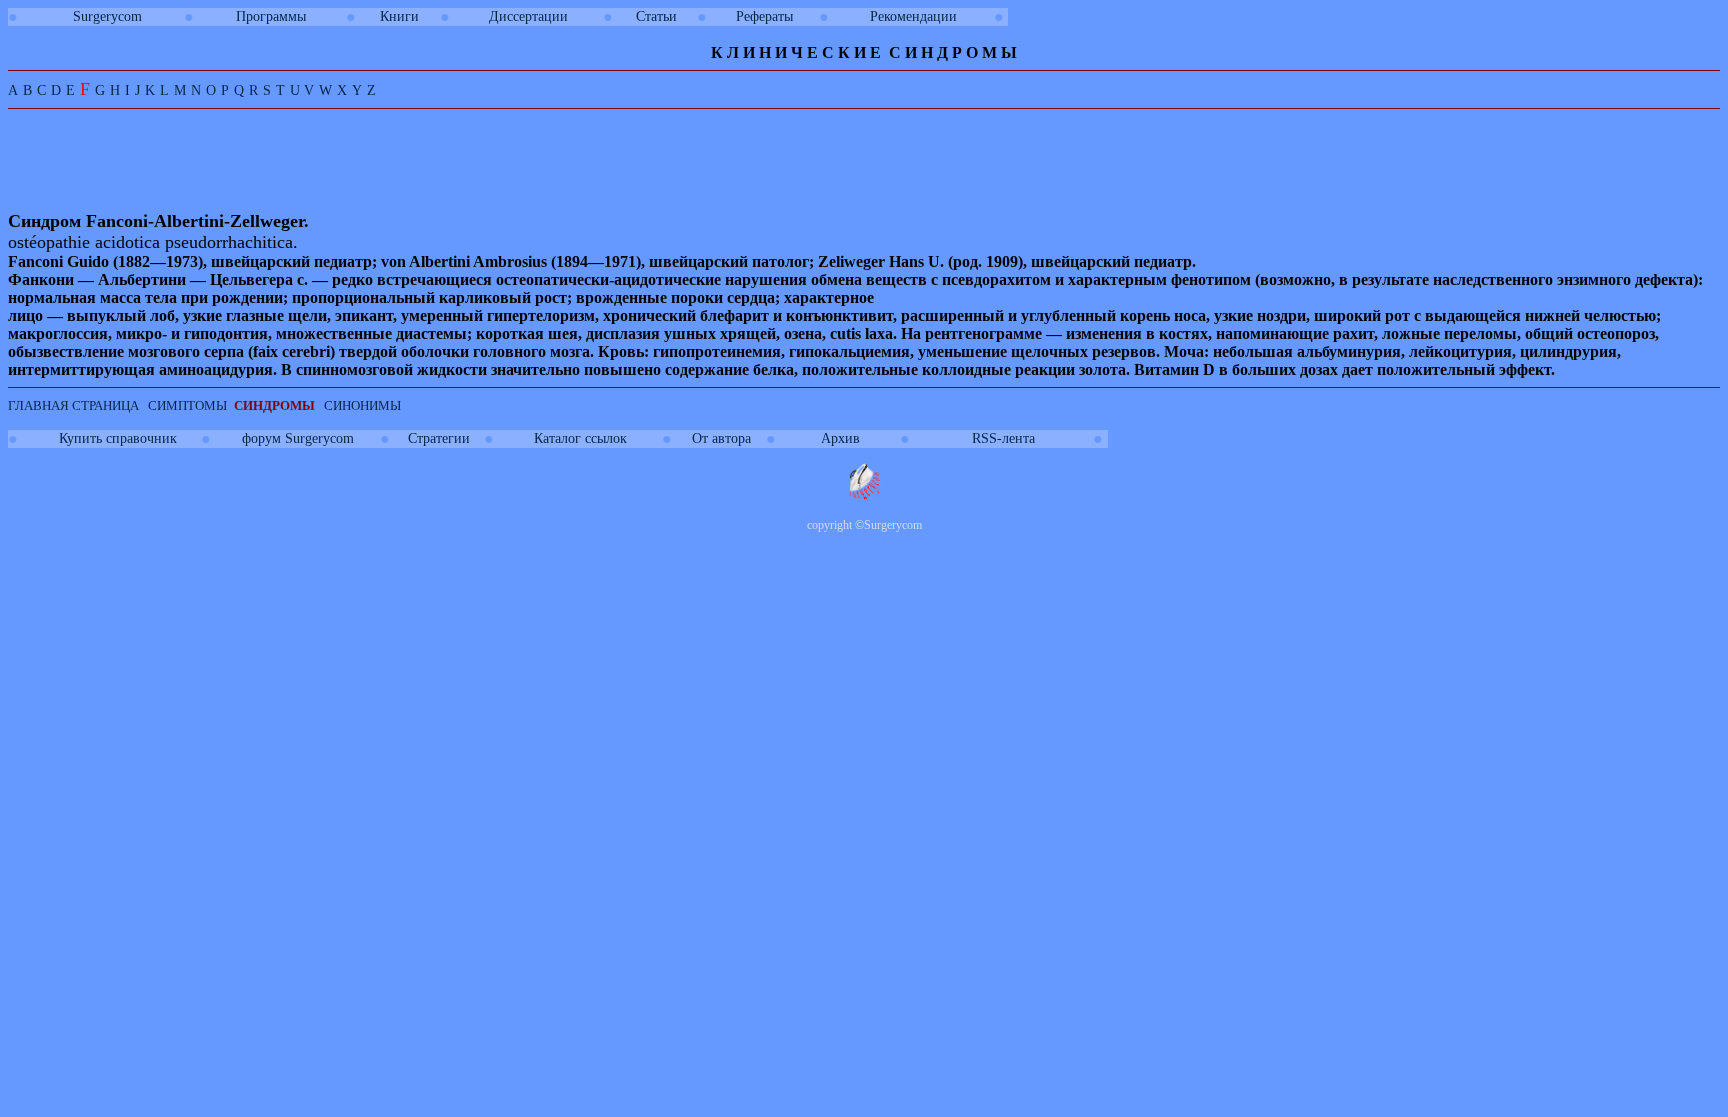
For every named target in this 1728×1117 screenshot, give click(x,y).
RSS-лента (1003, 438)
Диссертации (528, 16)
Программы (271, 16)
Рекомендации (913, 16)
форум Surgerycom (298, 438)
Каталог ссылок (580, 438)
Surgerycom (107, 16)
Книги (399, 16)
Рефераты (764, 16)
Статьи (656, 16)
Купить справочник (118, 438)
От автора (721, 438)
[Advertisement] (378, 162)
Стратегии (439, 438)
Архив (840, 438)
